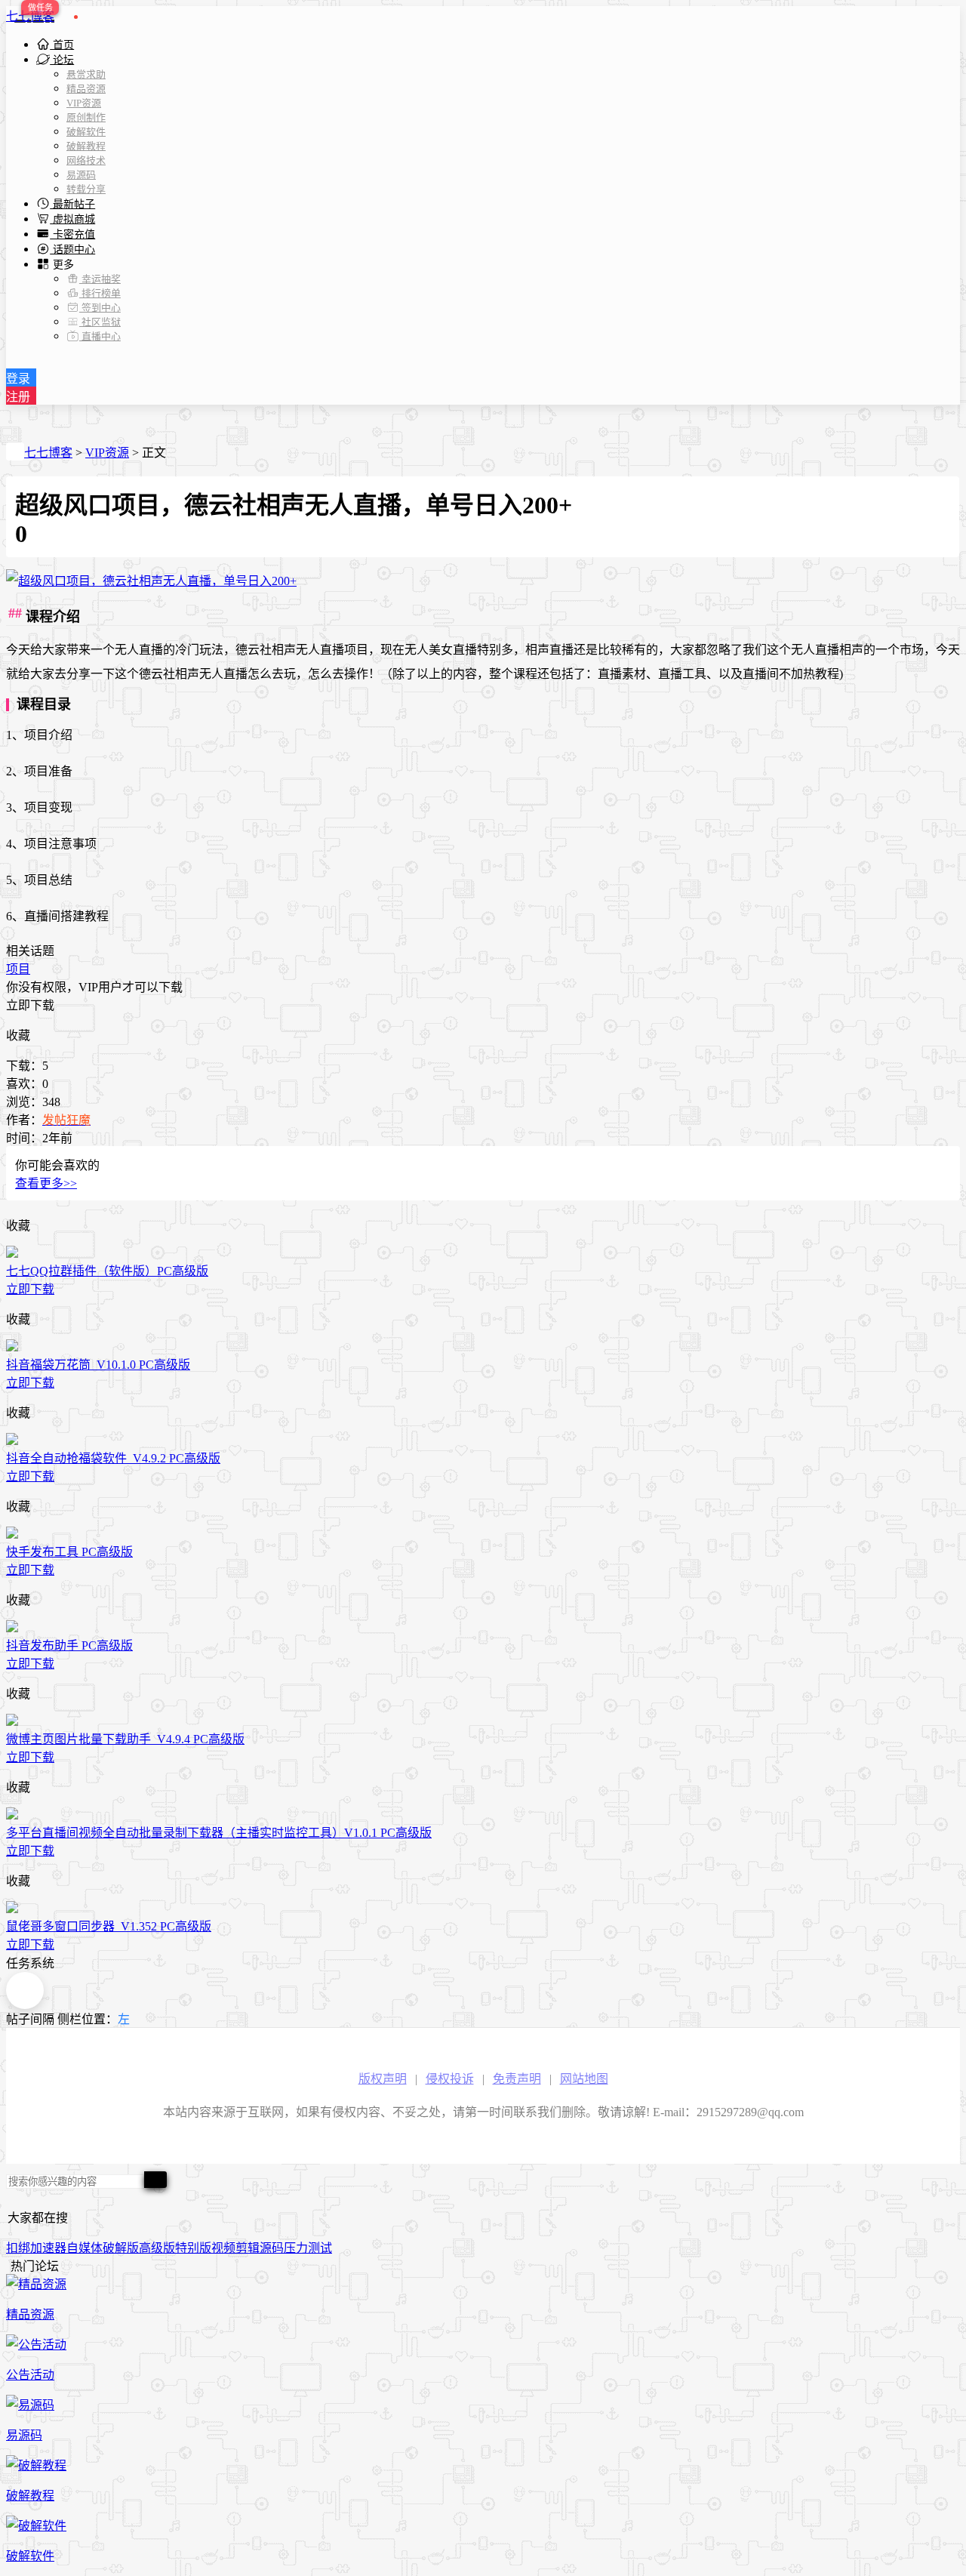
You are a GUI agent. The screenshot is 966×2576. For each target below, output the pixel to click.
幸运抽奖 (100, 279)
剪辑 (248, 2248)
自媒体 (85, 2248)
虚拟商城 (72, 219)
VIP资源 (84, 103)
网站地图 (584, 2079)
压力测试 (308, 2248)
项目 (18, 969)
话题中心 (72, 250)
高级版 (157, 2248)
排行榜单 (100, 293)
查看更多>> (46, 1183)
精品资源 (86, 89)
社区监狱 (100, 322)
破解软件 (86, 132)
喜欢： (24, 1084)
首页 (62, 45)
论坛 (62, 60)
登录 (18, 379)
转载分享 (86, 189)
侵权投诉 (450, 2079)
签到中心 (100, 308)
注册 (18, 397)
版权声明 (383, 2079)
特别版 (193, 2248)
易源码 (81, 175)
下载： (24, 1066)
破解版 (121, 2248)
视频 (223, 2248)
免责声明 (517, 2079)
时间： (24, 1138)
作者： (24, 1120)
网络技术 (86, 160)
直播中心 (100, 336)
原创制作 (86, 117)
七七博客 (30, 16)
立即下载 (30, 1005)
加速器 (48, 2248)
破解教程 (86, 146)
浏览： (24, 1102)
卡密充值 (72, 234)
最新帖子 (72, 204)
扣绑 (18, 2248)
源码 (272, 2248)
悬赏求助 (86, 74)
